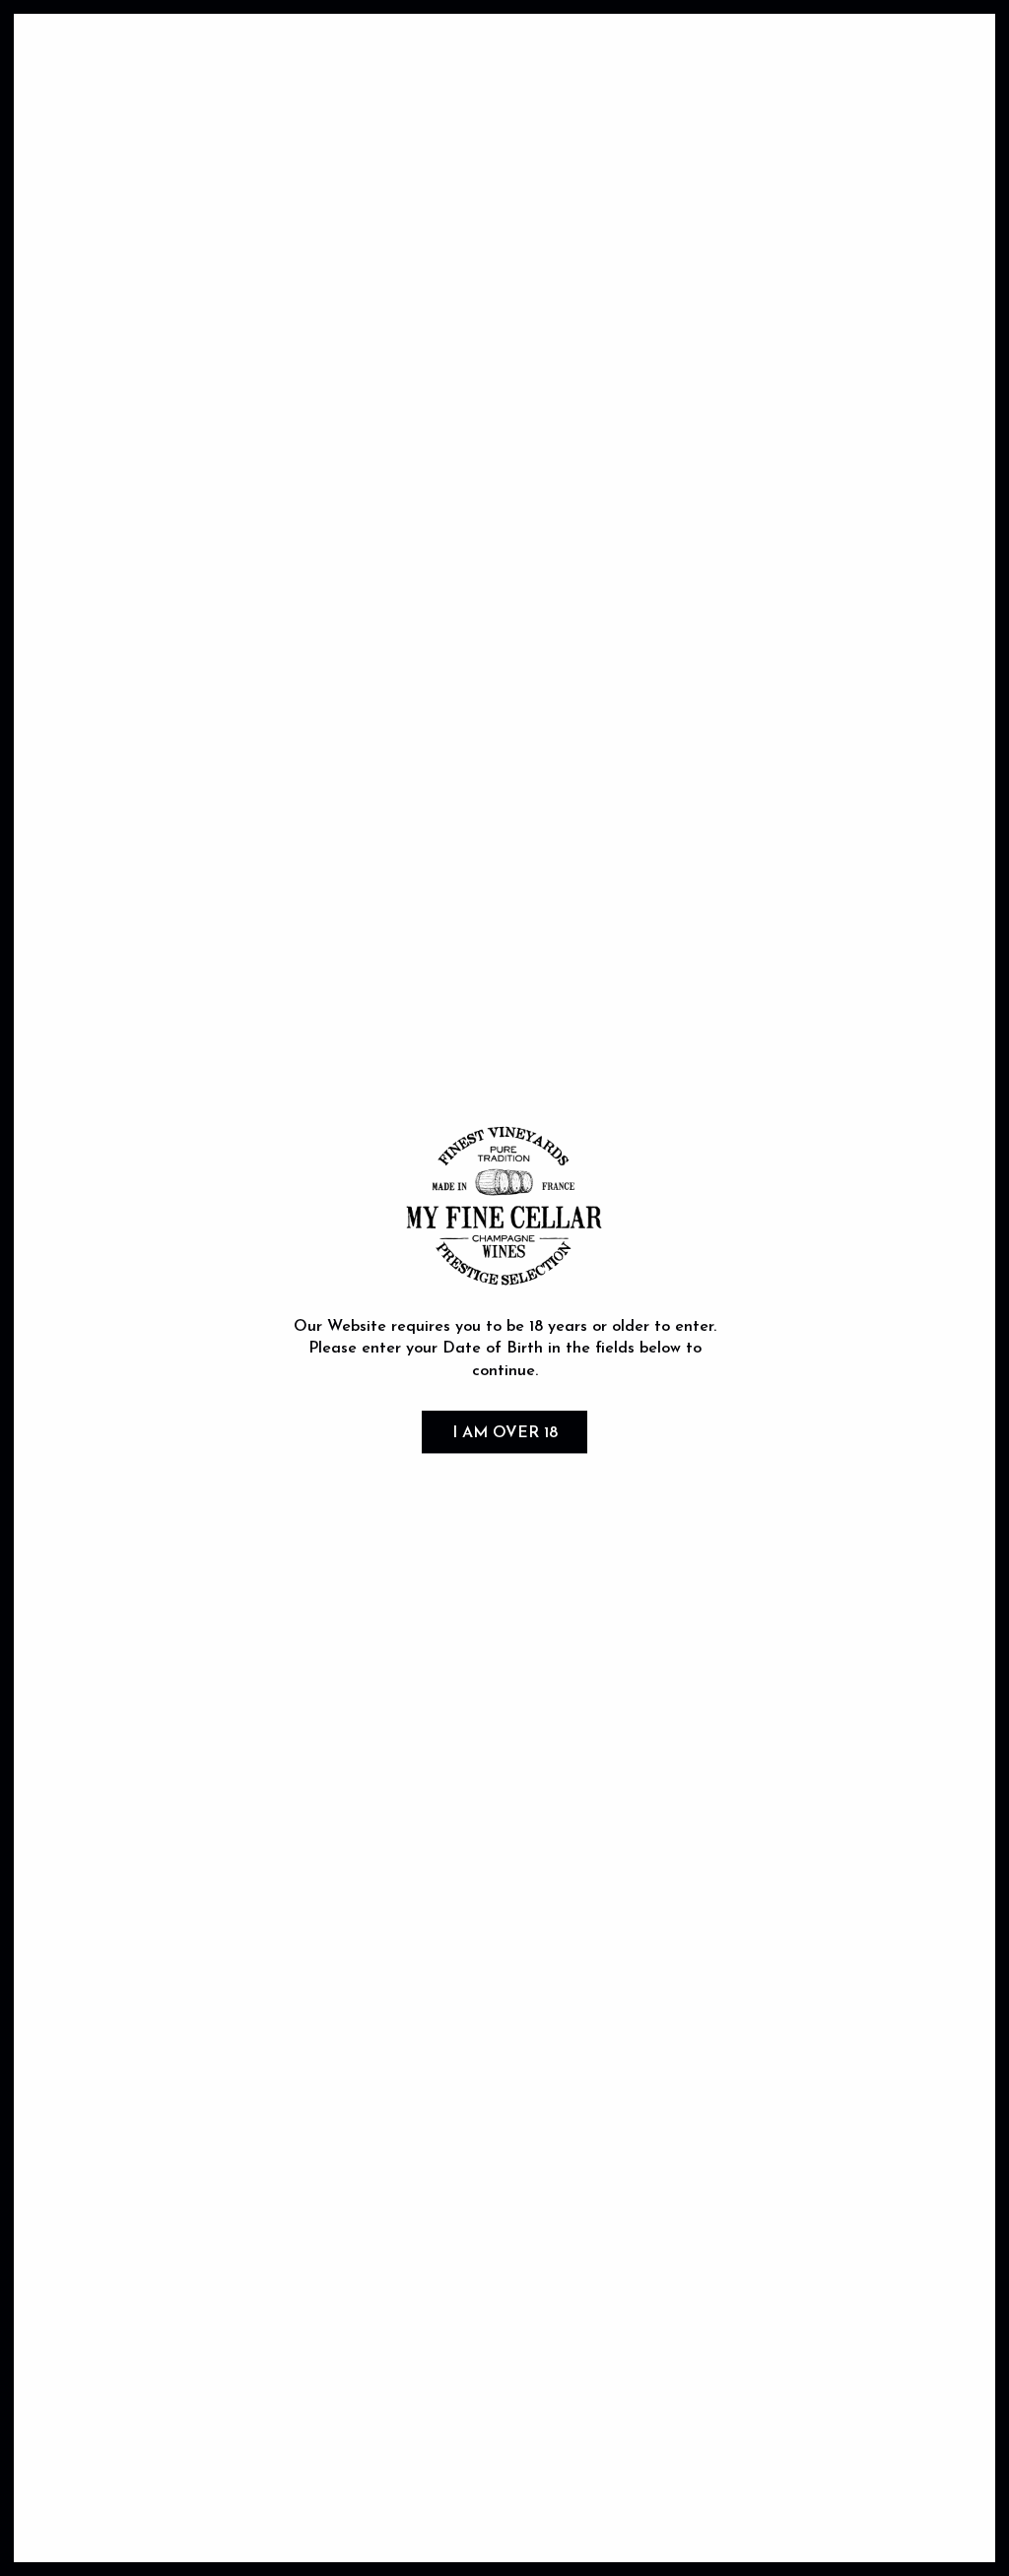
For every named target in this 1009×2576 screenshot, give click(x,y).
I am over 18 (505, 1433)
